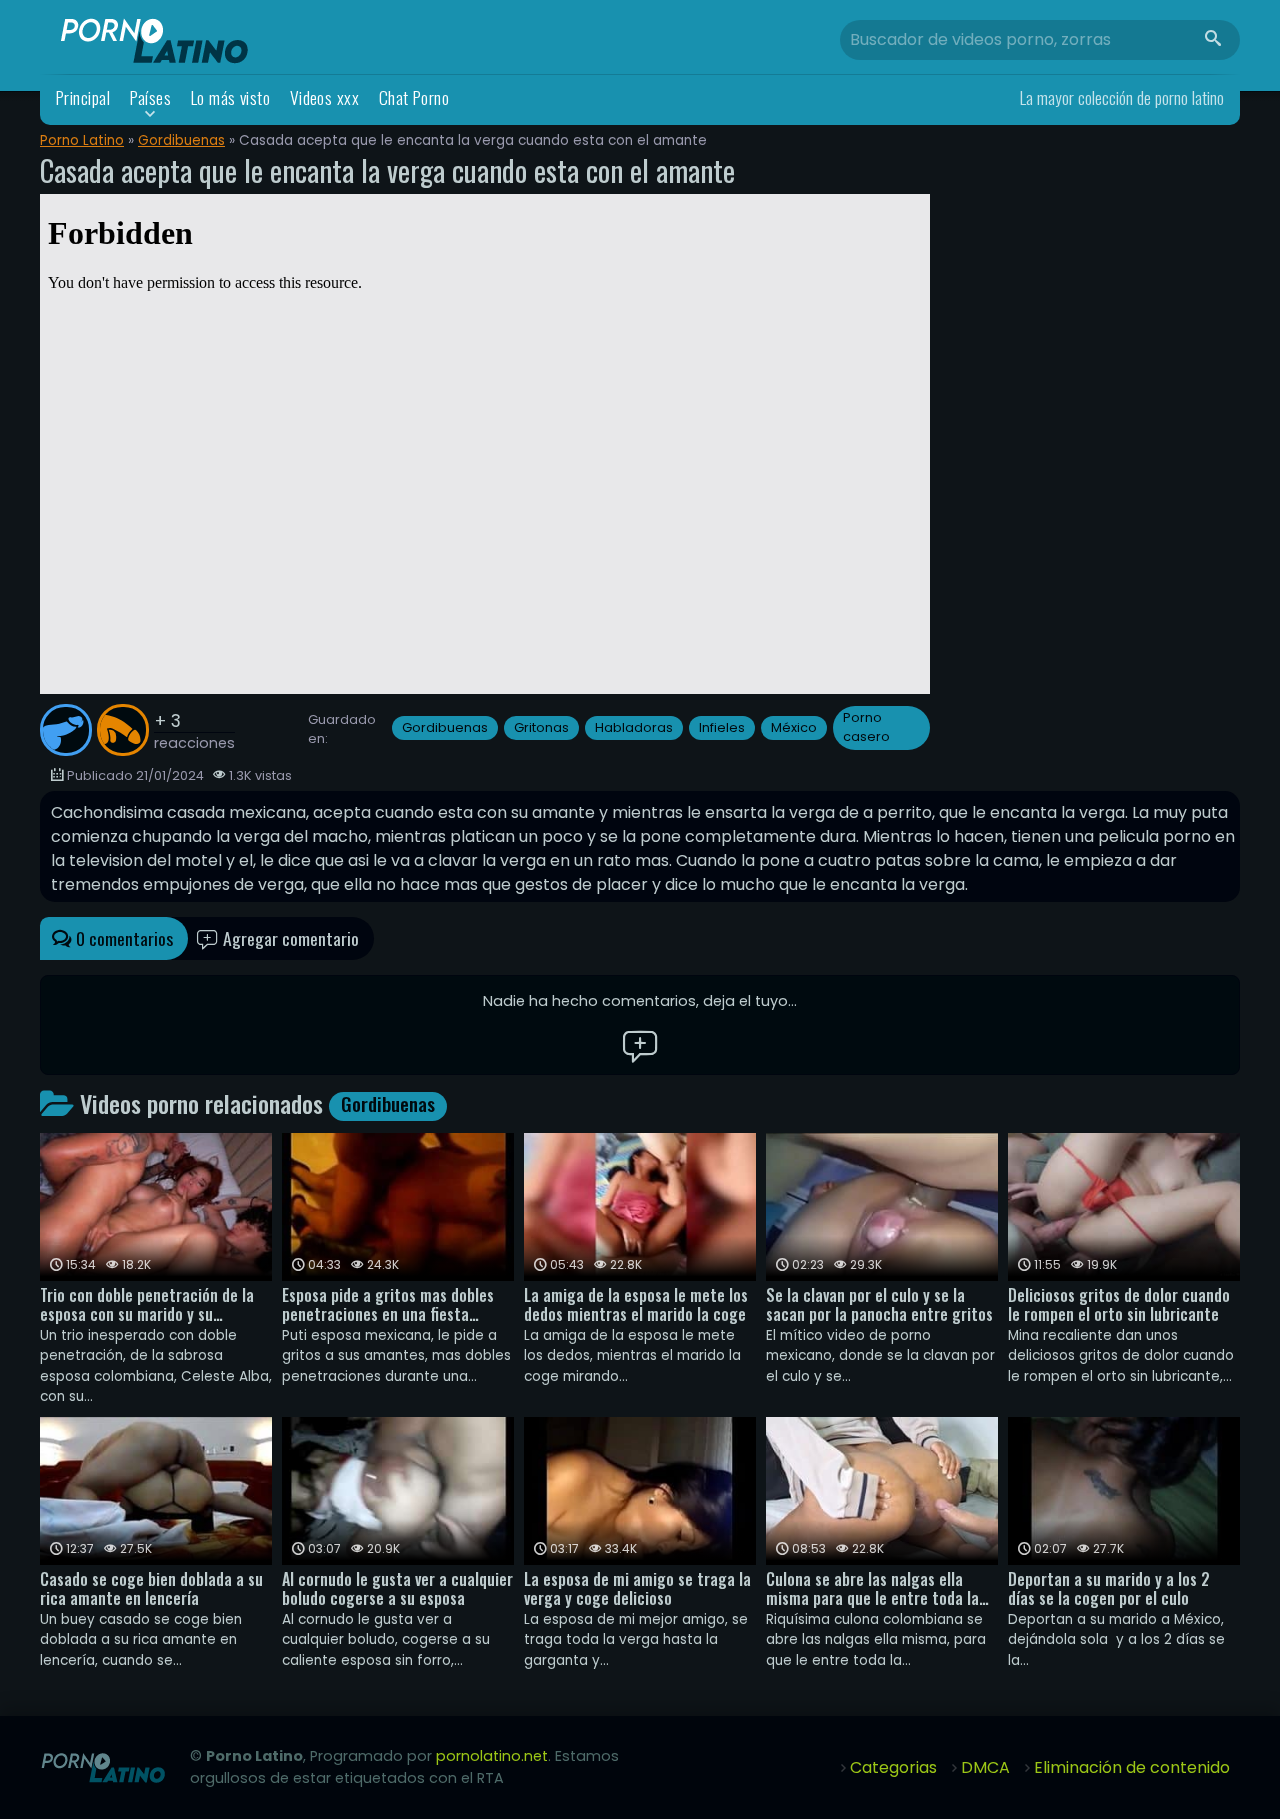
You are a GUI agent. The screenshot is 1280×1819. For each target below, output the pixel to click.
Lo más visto (231, 97)
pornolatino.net (492, 1756)
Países (151, 97)
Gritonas (541, 727)
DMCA (985, 1767)
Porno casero (866, 727)
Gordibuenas (181, 140)
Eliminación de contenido (1132, 1767)
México (794, 727)
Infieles (722, 727)
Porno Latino (82, 140)
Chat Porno (414, 97)
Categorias (893, 1767)
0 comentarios (122, 938)
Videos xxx (325, 97)
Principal (83, 97)
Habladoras (634, 727)
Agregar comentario (289, 938)
